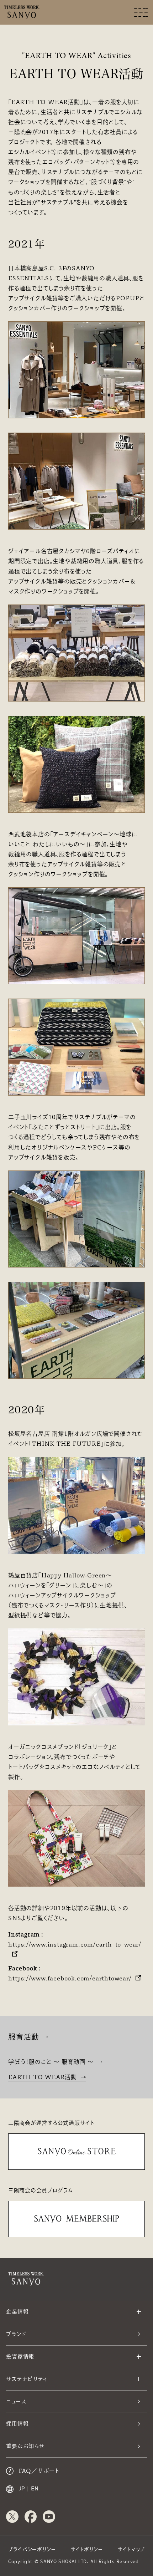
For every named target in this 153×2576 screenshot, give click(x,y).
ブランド (16, 2334)
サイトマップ (131, 2549)
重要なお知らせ (25, 2446)
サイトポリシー (87, 2549)
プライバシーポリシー (32, 2549)
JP (22, 2489)
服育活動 (24, 2037)
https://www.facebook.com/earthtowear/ (70, 1978)
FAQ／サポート (39, 2471)
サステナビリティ (27, 2379)
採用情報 (17, 2424)
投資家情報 (20, 2356)
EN (35, 2489)
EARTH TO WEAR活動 (43, 2077)
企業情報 (17, 2312)
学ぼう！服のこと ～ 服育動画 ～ (51, 2062)
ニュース (16, 2401)
